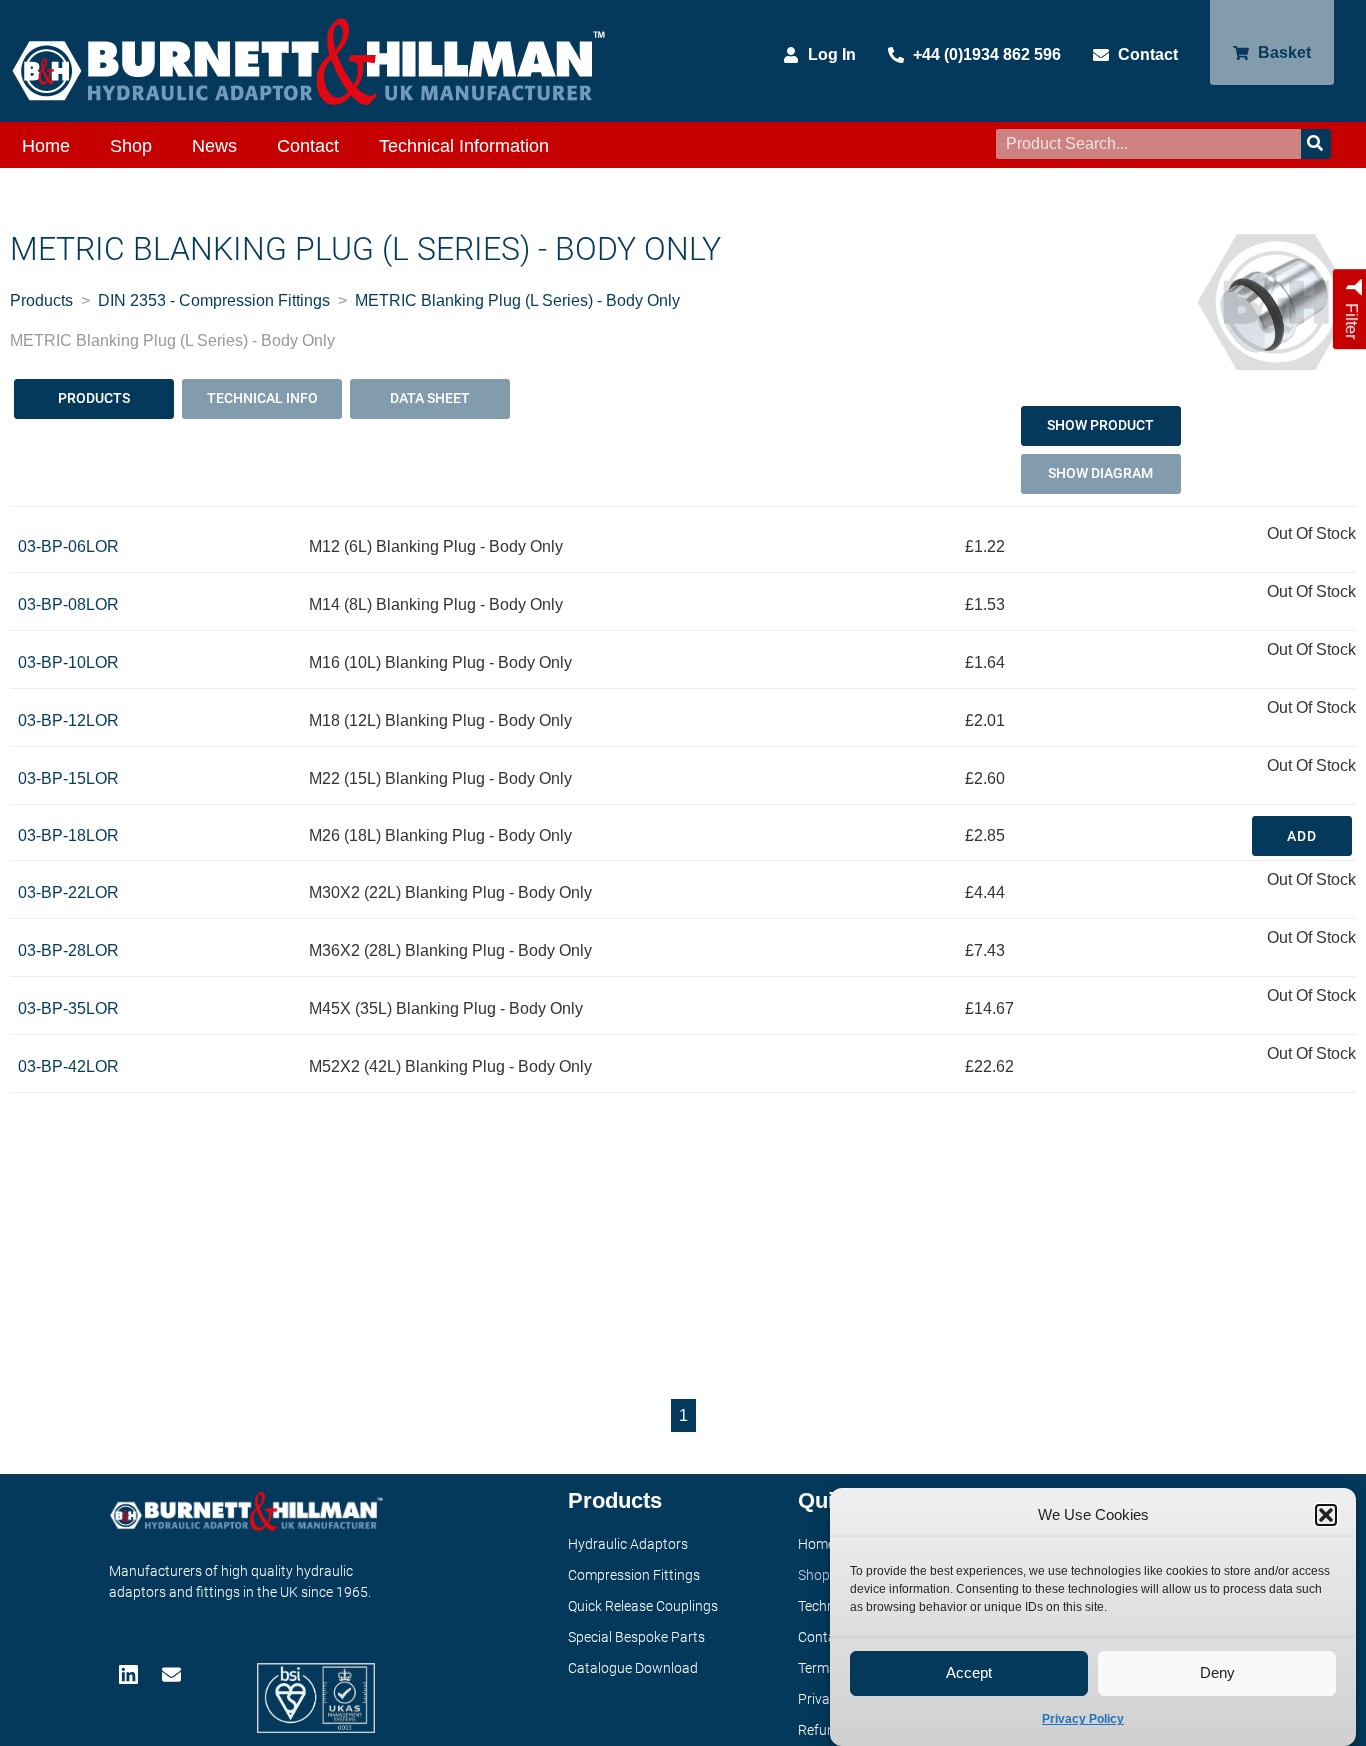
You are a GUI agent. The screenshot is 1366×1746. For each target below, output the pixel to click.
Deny (1217, 1673)
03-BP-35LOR (68, 1008)
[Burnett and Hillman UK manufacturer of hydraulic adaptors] (310, 61)
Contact (308, 146)
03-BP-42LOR (68, 1066)
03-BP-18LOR (68, 835)
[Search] (1316, 144)
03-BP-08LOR (68, 604)
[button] (1326, 1515)
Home (46, 146)
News (214, 146)
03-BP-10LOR (68, 662)
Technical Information (464, 146)
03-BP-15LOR (68, 778)
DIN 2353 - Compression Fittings (214, 300)
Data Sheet (430, 398)
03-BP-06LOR (68, 546)
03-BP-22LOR (68, 892)
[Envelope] (173, 1674)
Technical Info (262, 398)
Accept (969, 1673)
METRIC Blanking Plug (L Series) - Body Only (517, 300)
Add (1302, 836)
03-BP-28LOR (68, 950)
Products (41, 300)
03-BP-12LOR (68, 720)
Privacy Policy (1083, 1719)
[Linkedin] (130, 1674)
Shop (131, 146)
